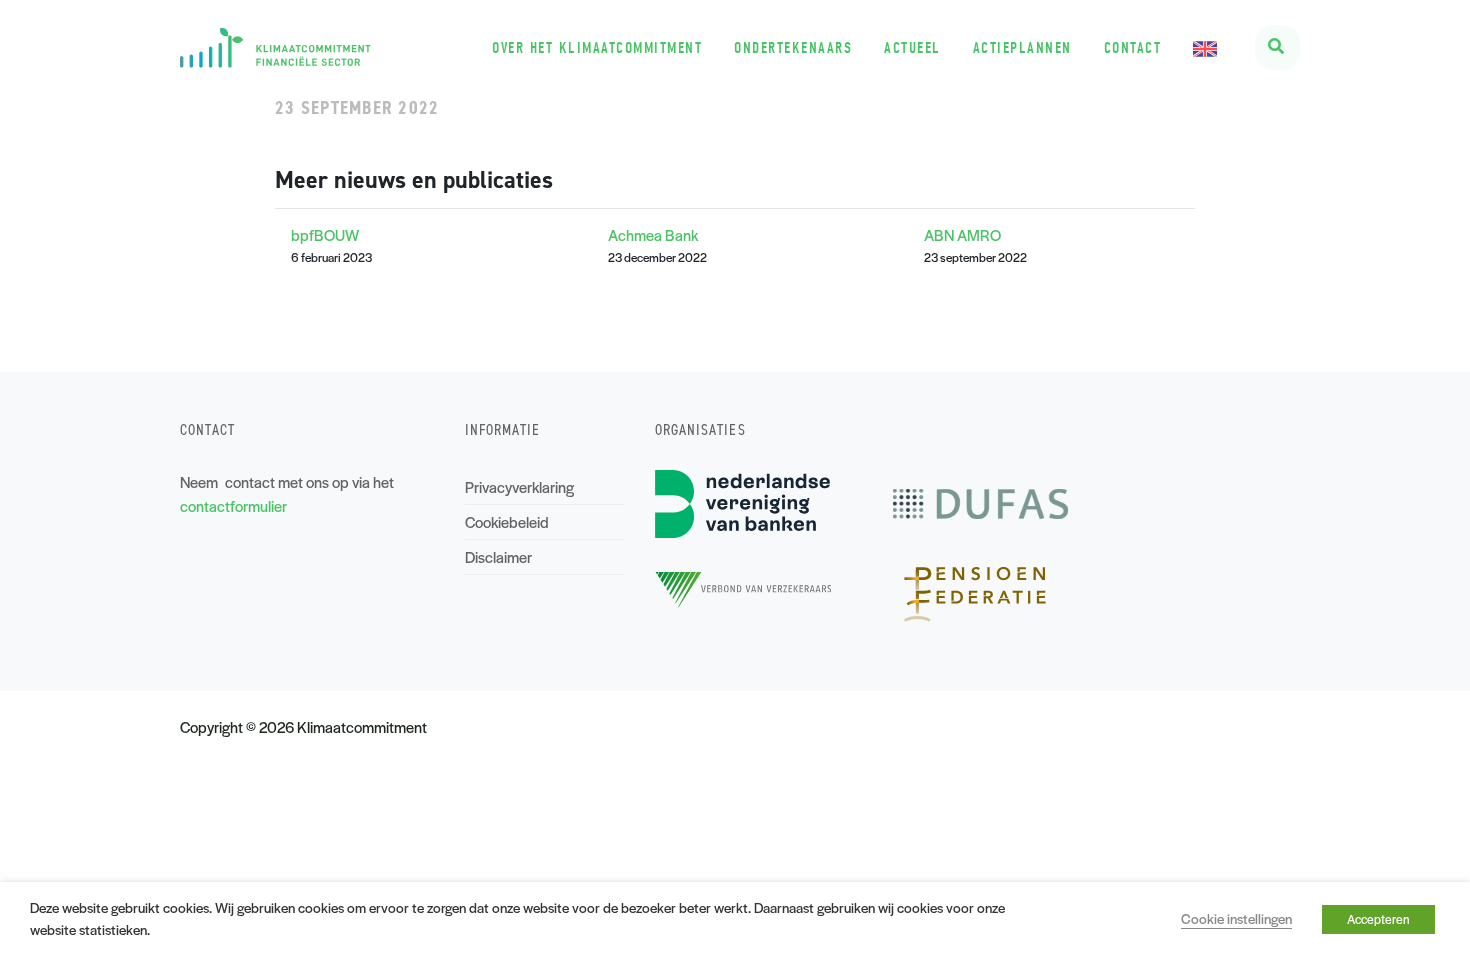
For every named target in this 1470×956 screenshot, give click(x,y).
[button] (1277, 47)
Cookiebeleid (507, 521)
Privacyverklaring (519, 486)
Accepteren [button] (1378, 919)
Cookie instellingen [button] (1236, 918)
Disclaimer (498, 556)
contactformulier (233, 505)
